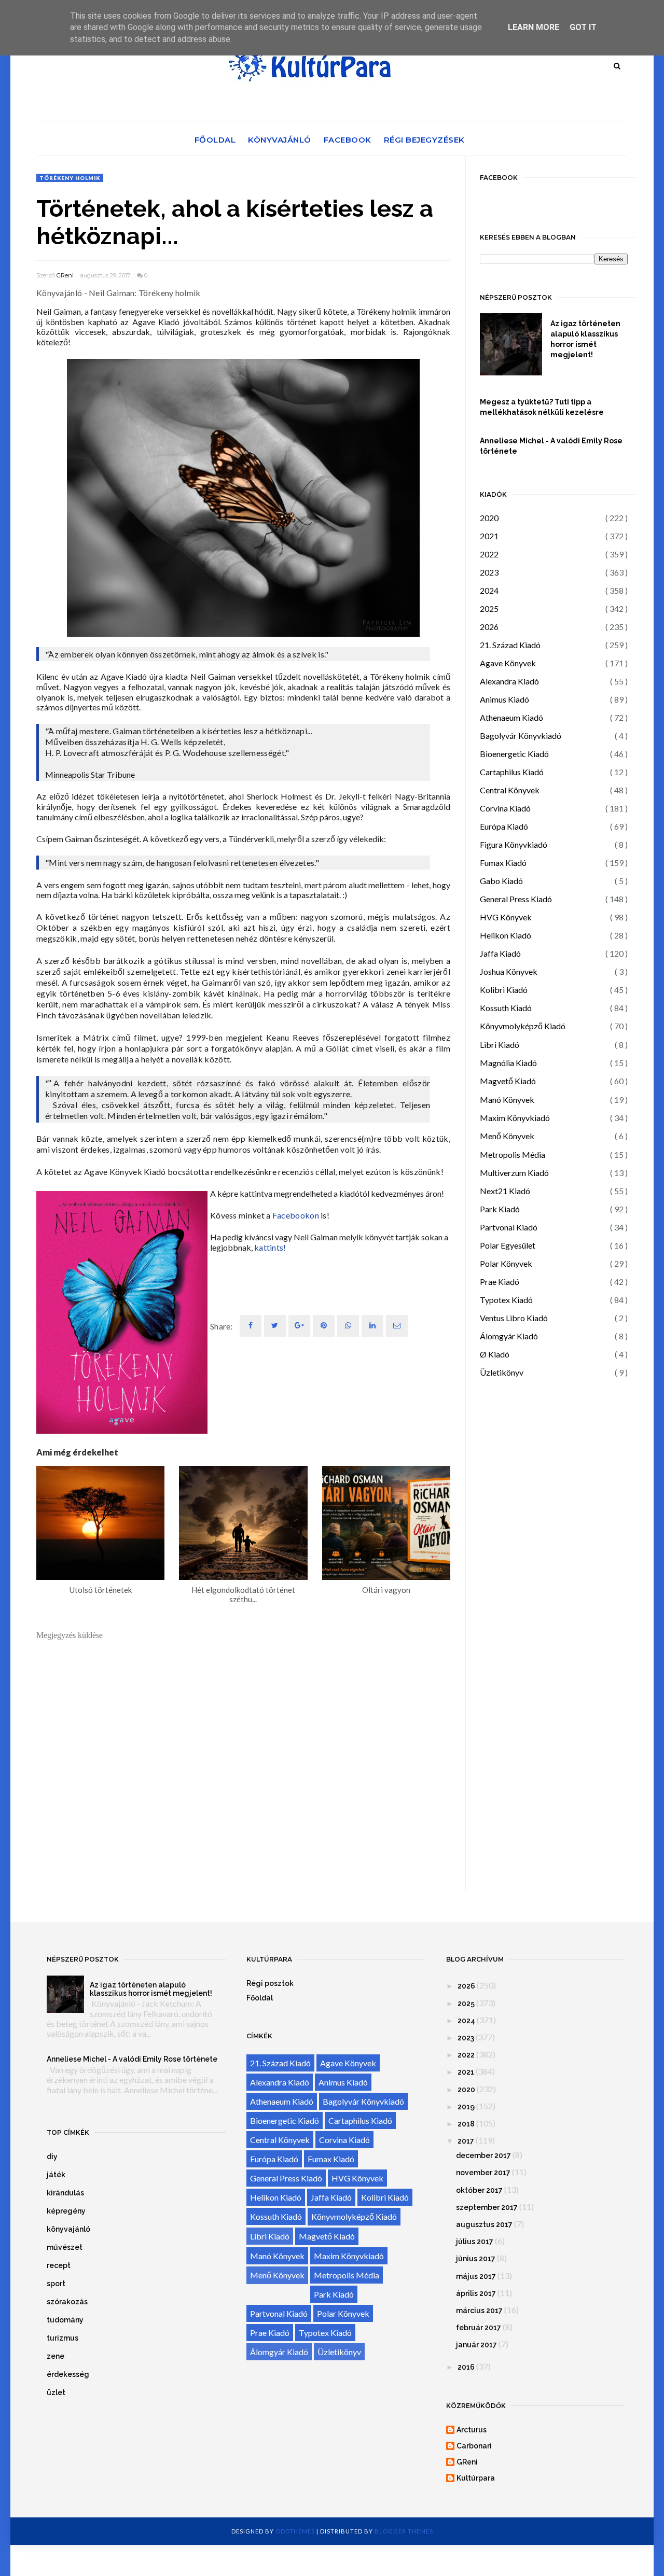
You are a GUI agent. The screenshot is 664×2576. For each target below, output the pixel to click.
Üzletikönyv (502, 1372)
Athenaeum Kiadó (511, 717)
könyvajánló (68, 2229)
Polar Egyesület (508, 1245)
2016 (466, 2367)
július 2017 (475, 2242)
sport (56, 2284)
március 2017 (479, 2311)
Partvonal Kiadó (509, 1227)
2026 (489, 627)
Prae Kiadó (500, 1282)
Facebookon (296, 1215)
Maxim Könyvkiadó (515, 1118)
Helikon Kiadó (506, 935)
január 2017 (476, 2345)
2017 (466, 2141)
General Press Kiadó (516, 899)
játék (56, 2175)
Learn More (534, 27)
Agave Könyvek (508, 663)
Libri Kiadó (500, 1045)
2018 (466, 2124)
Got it (583, 27)
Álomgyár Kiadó (509, 1336)
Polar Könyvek (506, 1263)
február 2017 (479, 2328)
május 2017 (476, 2276)
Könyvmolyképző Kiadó (523, 1026)
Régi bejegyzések (424, 140)
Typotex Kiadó (506, 1300)
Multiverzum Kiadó (514, 1173)
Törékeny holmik (70, 178)
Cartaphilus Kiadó (512, 772)
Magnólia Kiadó (508, 1063)
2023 (489, 572)
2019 (466, 2107)
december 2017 (483, 2155)
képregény (66, 2211)
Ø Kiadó (495, 1354)
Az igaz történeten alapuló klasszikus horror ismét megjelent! (585, 339)
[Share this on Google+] (299, 1326)
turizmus (63, 2338)
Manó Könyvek (507, 1100)
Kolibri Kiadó (504, 990)
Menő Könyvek (507, 1136)
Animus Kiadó (504, 699)
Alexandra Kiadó (509, 681)
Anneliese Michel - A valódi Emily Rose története (551, 446)
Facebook (348, 140)
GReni (65, 275)
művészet (65, 2247)
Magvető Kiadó (508, 1081)
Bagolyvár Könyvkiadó (521, 736)
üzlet (56, 2392)
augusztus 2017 (484, 2224)
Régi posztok (270, 1983)
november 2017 (483, 2173)
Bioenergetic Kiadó (514, 754)
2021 (489, 536)
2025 (489, 608)
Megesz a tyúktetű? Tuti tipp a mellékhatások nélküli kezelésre (542, 407)
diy (52, 2157)
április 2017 (476, 2293)
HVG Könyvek (506, 917)
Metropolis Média (513, 1154)
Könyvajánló (280, 140)
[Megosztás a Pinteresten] (397, 1326)
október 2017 (479, 2190)
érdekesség (68, 2374)
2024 (489, 590)
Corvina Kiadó (505, 808)
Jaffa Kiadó (500, 953)
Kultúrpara (476, 2478)
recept (59, 2265)
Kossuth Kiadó (506, 1008)
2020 (489, 518)
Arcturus (472, 2430)
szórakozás (67, 2302)
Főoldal (215, 140)
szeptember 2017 (487, 2207)
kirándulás (65, 2193)
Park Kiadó (500, 1209)
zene (56, 2356)
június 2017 (476, 2259)
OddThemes (295, 2531)
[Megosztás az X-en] (275, 1326)
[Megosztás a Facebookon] (251, 1326)
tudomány (65, 2320)
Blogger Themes (404, 2531)
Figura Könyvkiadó (514, 844)
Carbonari (474, 2446)
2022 (489, 554)
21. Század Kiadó (510, 645)
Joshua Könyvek (509, 971)
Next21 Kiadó (505, 1191)
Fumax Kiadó (503, 863)
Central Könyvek (510, 790)
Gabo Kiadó (501, 881)
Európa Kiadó (504, 826)
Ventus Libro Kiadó (514, 1318)
